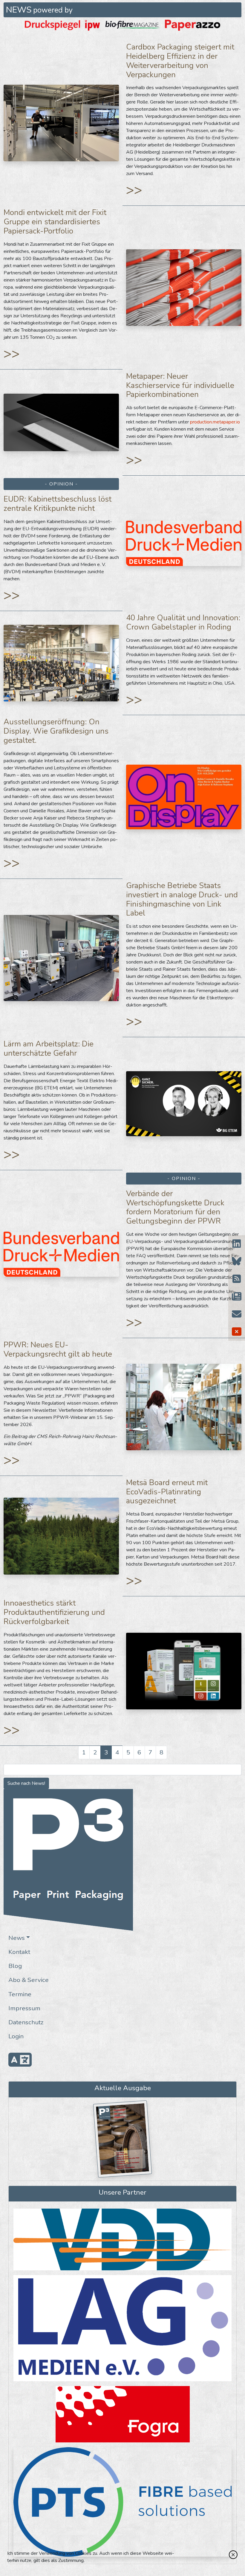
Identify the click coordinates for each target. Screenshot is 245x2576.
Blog (15, 1966)
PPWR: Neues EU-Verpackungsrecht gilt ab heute (58, 1349)
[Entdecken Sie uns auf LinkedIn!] (237, 1244)
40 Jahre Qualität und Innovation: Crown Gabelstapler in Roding (183, 622)
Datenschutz (26, 2022)
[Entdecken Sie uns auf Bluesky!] (237, 1262)
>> (134, 190)
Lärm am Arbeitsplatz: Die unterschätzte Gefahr (49, 1049)
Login (16, 2036)
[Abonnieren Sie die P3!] (237, 1297)
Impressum (24, 2008)
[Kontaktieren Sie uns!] (237, 1314)
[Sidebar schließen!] (237, 1332)
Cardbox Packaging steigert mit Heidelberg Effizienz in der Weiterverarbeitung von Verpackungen (180, 61)
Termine (20, 1994)
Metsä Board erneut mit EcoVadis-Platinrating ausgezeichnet (167, 1492)
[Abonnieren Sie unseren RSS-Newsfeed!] (237, 1279)
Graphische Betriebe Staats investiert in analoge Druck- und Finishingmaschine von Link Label (182, 899)
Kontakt (19, 1952)
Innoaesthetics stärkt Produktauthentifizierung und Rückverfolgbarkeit (54, 1612)
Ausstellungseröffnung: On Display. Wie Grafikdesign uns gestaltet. (56, 731)
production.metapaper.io (215, 422)
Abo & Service (29, 1980)
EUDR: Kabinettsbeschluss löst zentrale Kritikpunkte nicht (58, 504)
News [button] (17, 1938)
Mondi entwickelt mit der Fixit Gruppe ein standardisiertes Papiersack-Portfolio (55, 222)
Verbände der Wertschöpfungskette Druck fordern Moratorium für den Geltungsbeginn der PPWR (175, 1207)
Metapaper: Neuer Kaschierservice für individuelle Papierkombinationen (180, 385)
